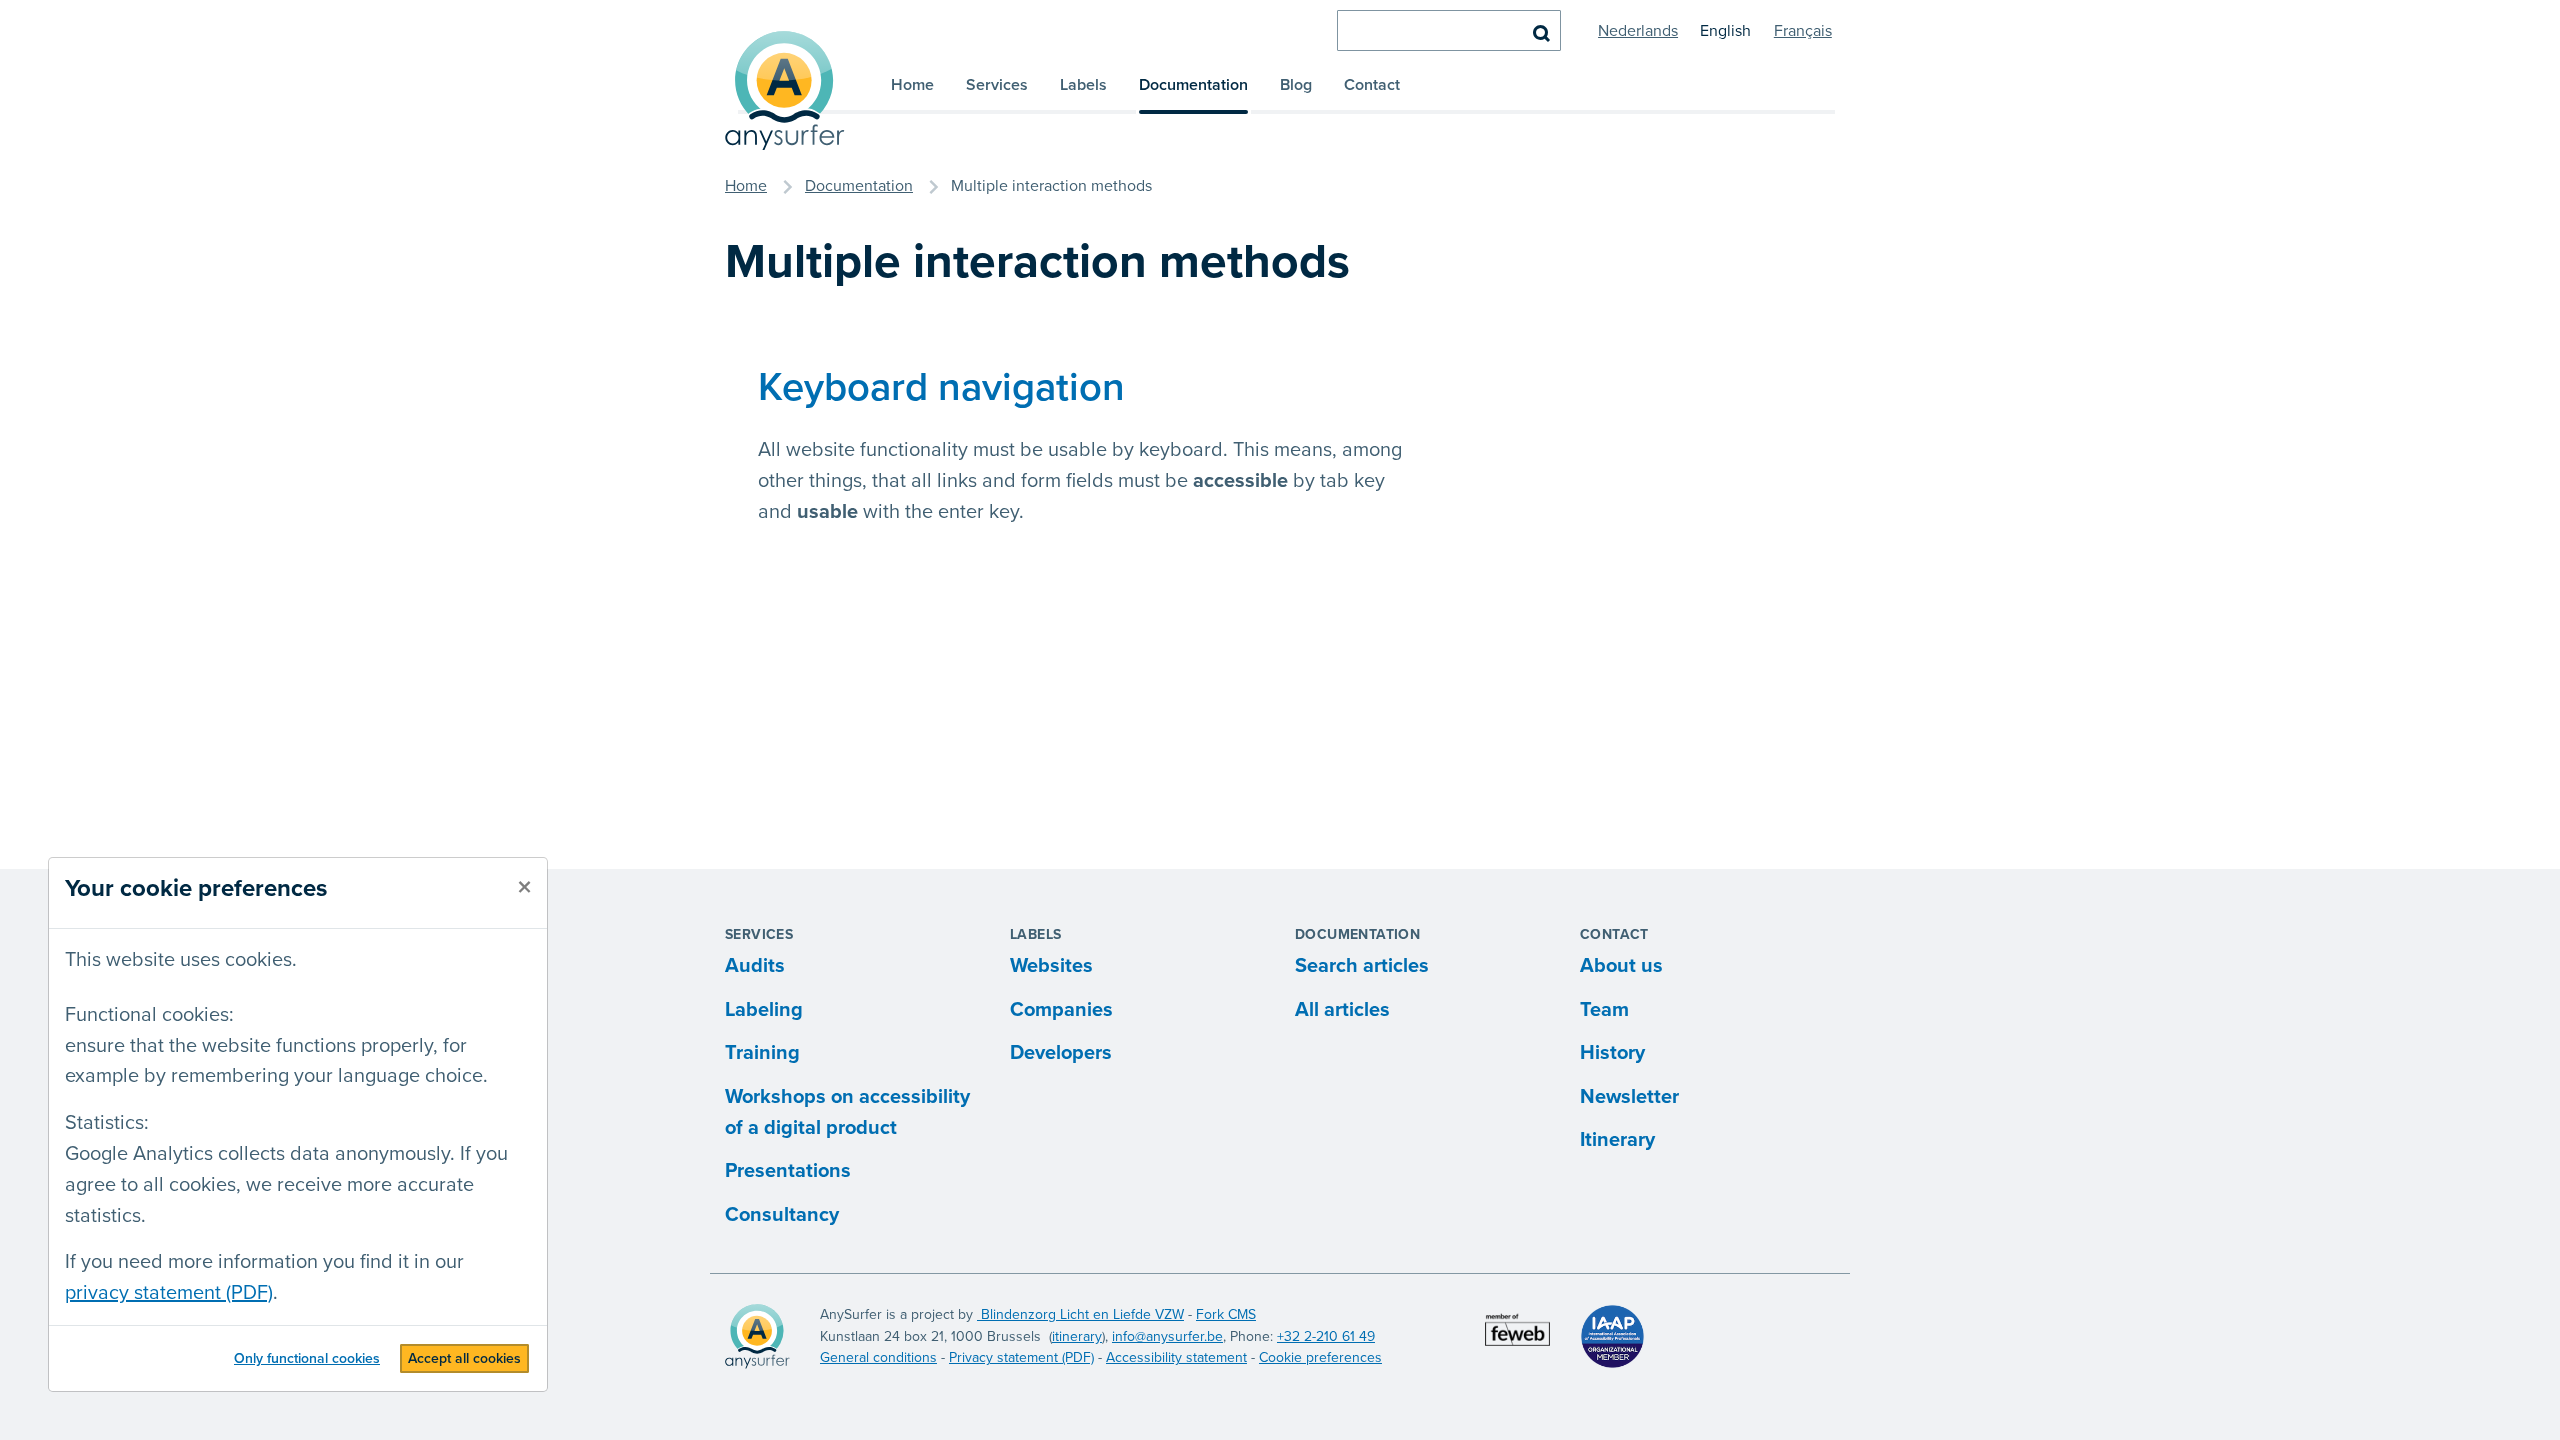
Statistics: (107, 1123)
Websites (1051, 966)
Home (912, 85)
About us (1621, 966)
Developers (1061, 1053)
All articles (1342, 1010)
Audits (755, 966)
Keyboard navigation (941, 387)
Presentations (788, 1171)
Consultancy (782, 1215)
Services (997, 85)
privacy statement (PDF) (169, 1293)
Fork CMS (1226, 1314)
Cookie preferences (1320, 1357)
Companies (1061, 1010)
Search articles (1362, 966)
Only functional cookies (307, 1358)
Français (1803, 31)
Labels (1083, 85)
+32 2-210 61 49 (1326, 1336)
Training (762, 1053)
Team (1604, 1010)
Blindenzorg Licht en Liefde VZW (1080, 1314)
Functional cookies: (149, 1015)
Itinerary (1617, 1140)
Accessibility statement (1176, 1357)
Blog (1296, 85)
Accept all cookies (464, 1358)
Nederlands (1638, 31)
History (1612, 1053)
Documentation (1193, 85)
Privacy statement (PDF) (1021, 1357)
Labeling (764, 1010)
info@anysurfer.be (1167, 1336)
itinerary (1077, 1336)
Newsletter (1629, 1097)
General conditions (878, 1357)
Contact (1372, 85)
